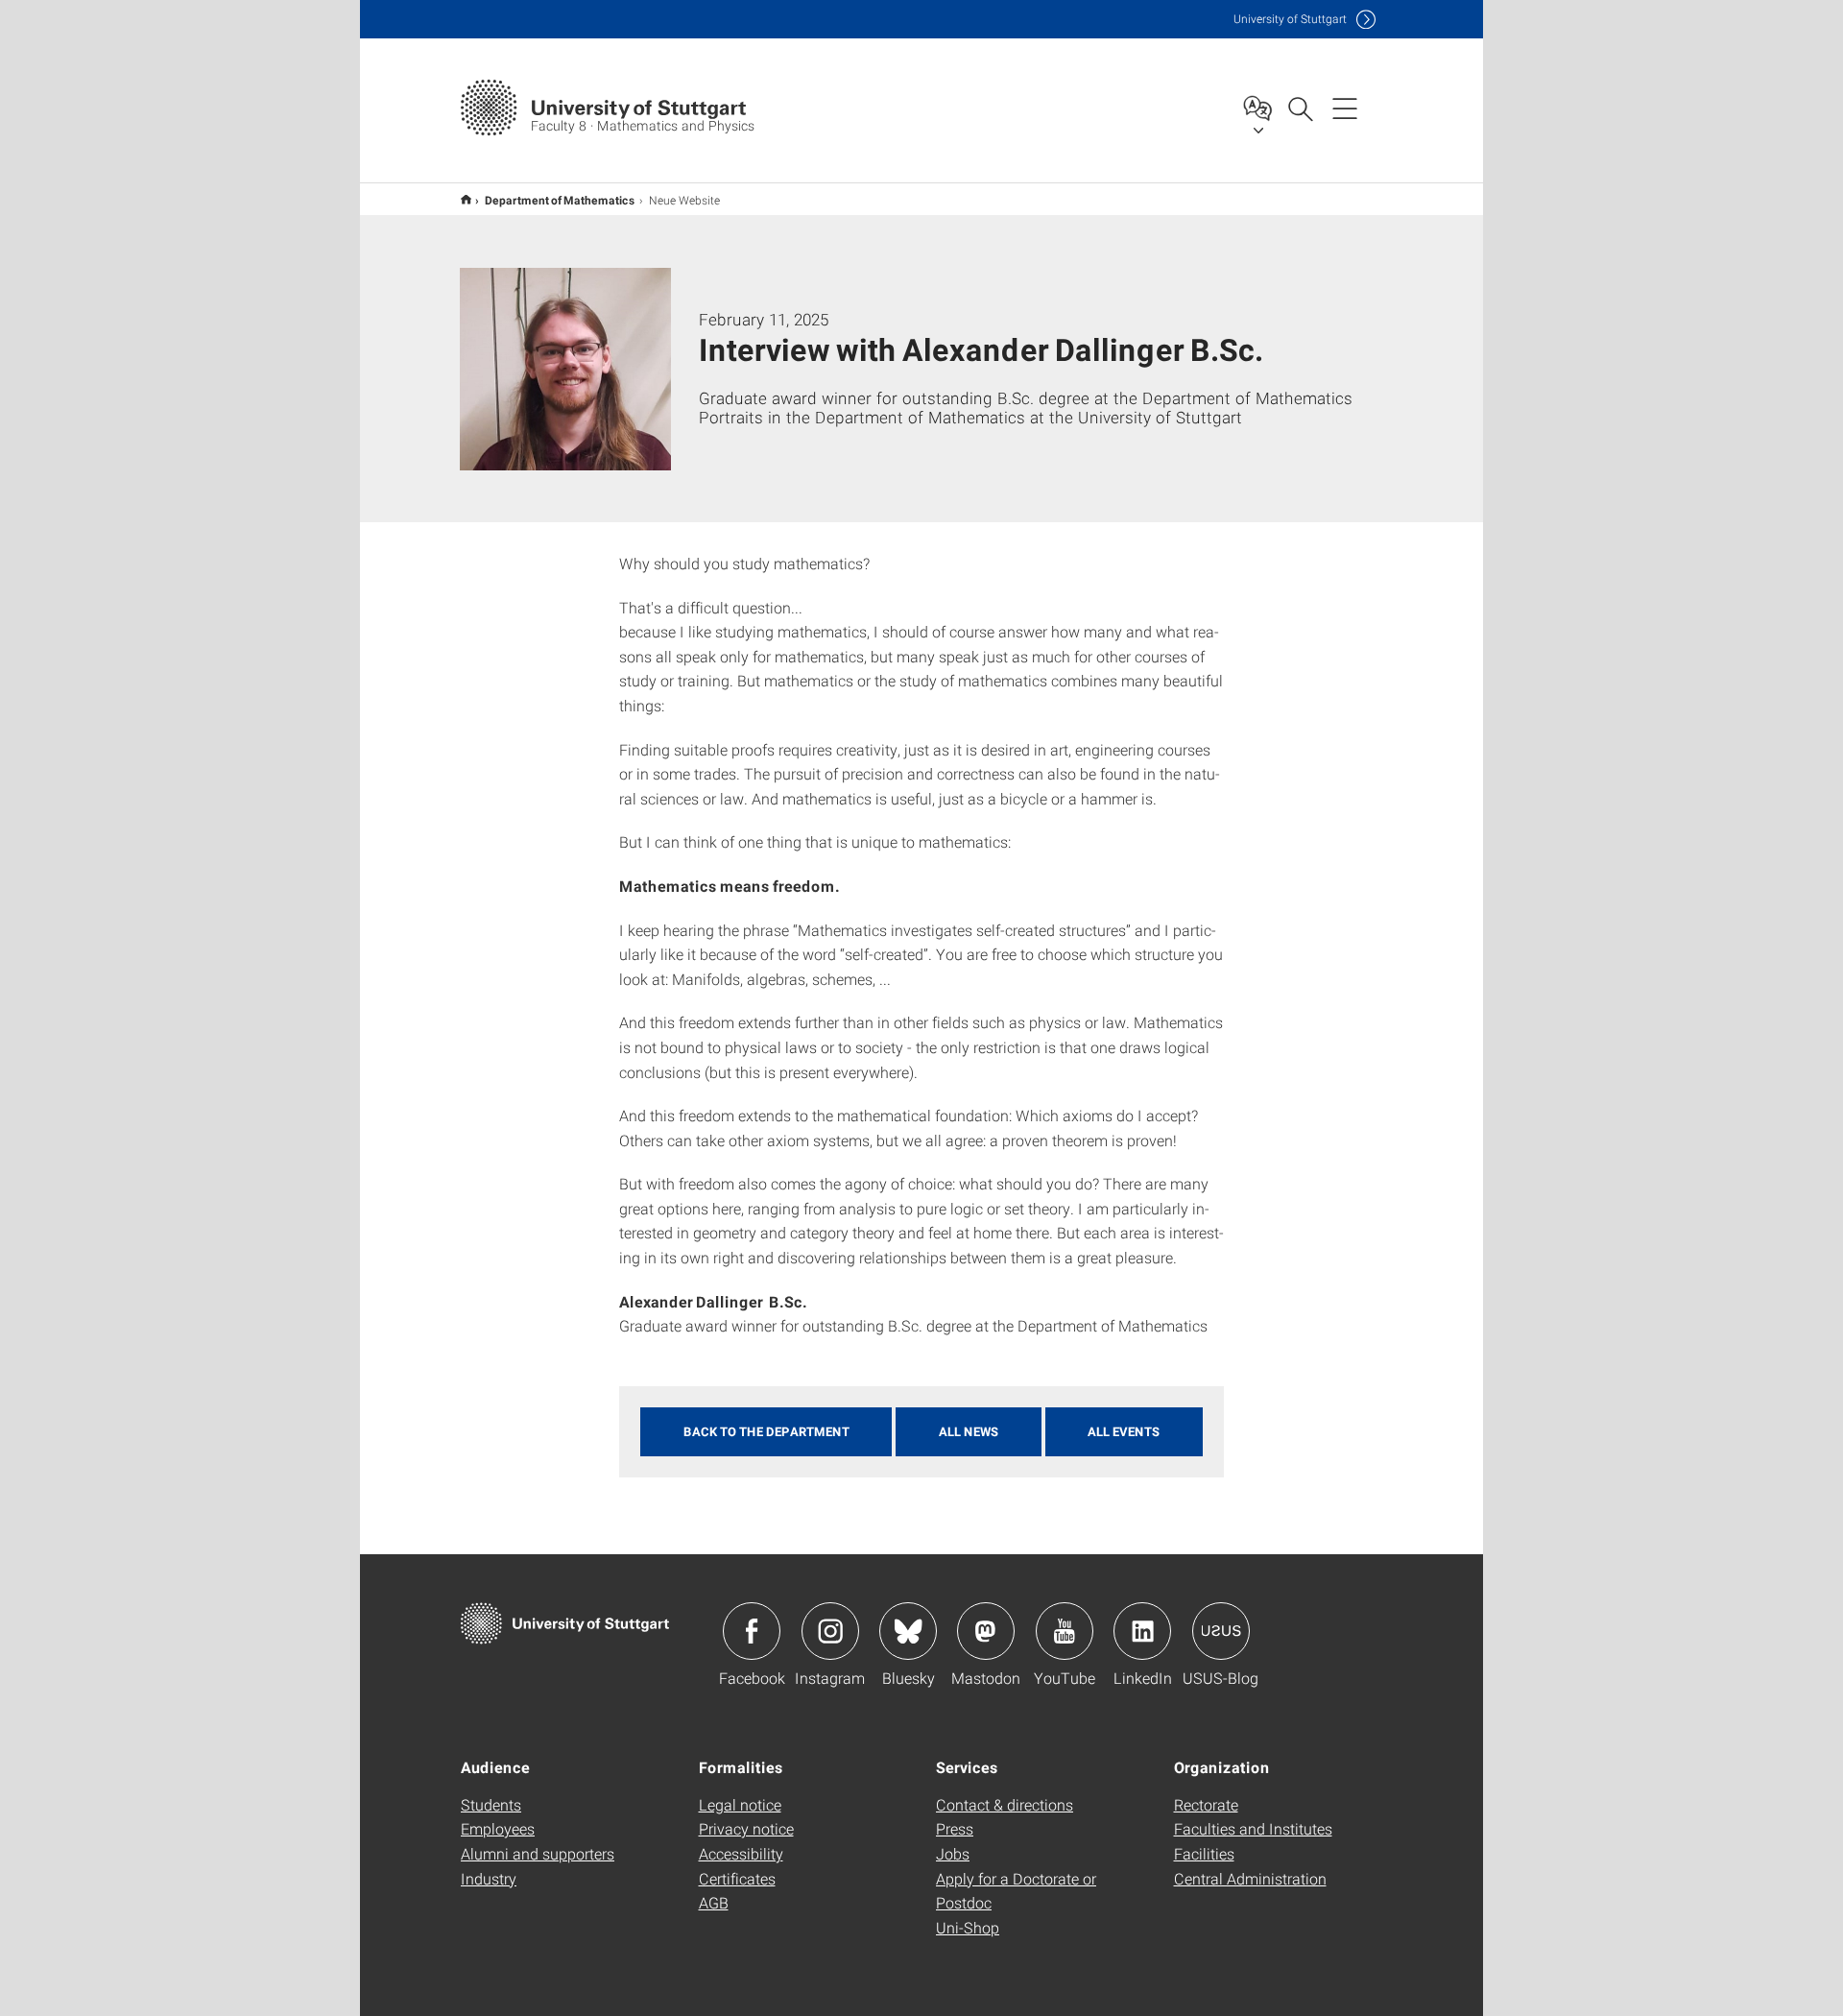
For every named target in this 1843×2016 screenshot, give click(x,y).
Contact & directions (1005, 1804)
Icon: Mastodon (986, 1631)
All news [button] (969, 1431)
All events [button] (1124, 1431)
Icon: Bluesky (908, 1631)
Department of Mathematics (560, 200)
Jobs (953, 1853)
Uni (1290, 19)
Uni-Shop (968, 1927)
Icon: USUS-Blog (1221, 1631)
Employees (498, 1828)
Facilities (1204, 1853)
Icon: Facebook (752, 1631)
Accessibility (741, 1853)
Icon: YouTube (1065, 1631)
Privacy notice (746, 1828)
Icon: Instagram (830, 1631)
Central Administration (1250, 1878)
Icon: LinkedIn (1142, 1631)
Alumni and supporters (538, 1853)
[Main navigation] (1345, 108)
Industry (489, 1878)
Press (955, 1828)
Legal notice (740, 1804)
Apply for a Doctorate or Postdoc (1016, 1891)
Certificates (737, 1878)
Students (491, 1804)
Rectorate (1206, 1804)
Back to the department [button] (766, 1431)
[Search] (1300, 108)
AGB (714, 1902)
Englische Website (466, 199)
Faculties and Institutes (1253, 1828)
